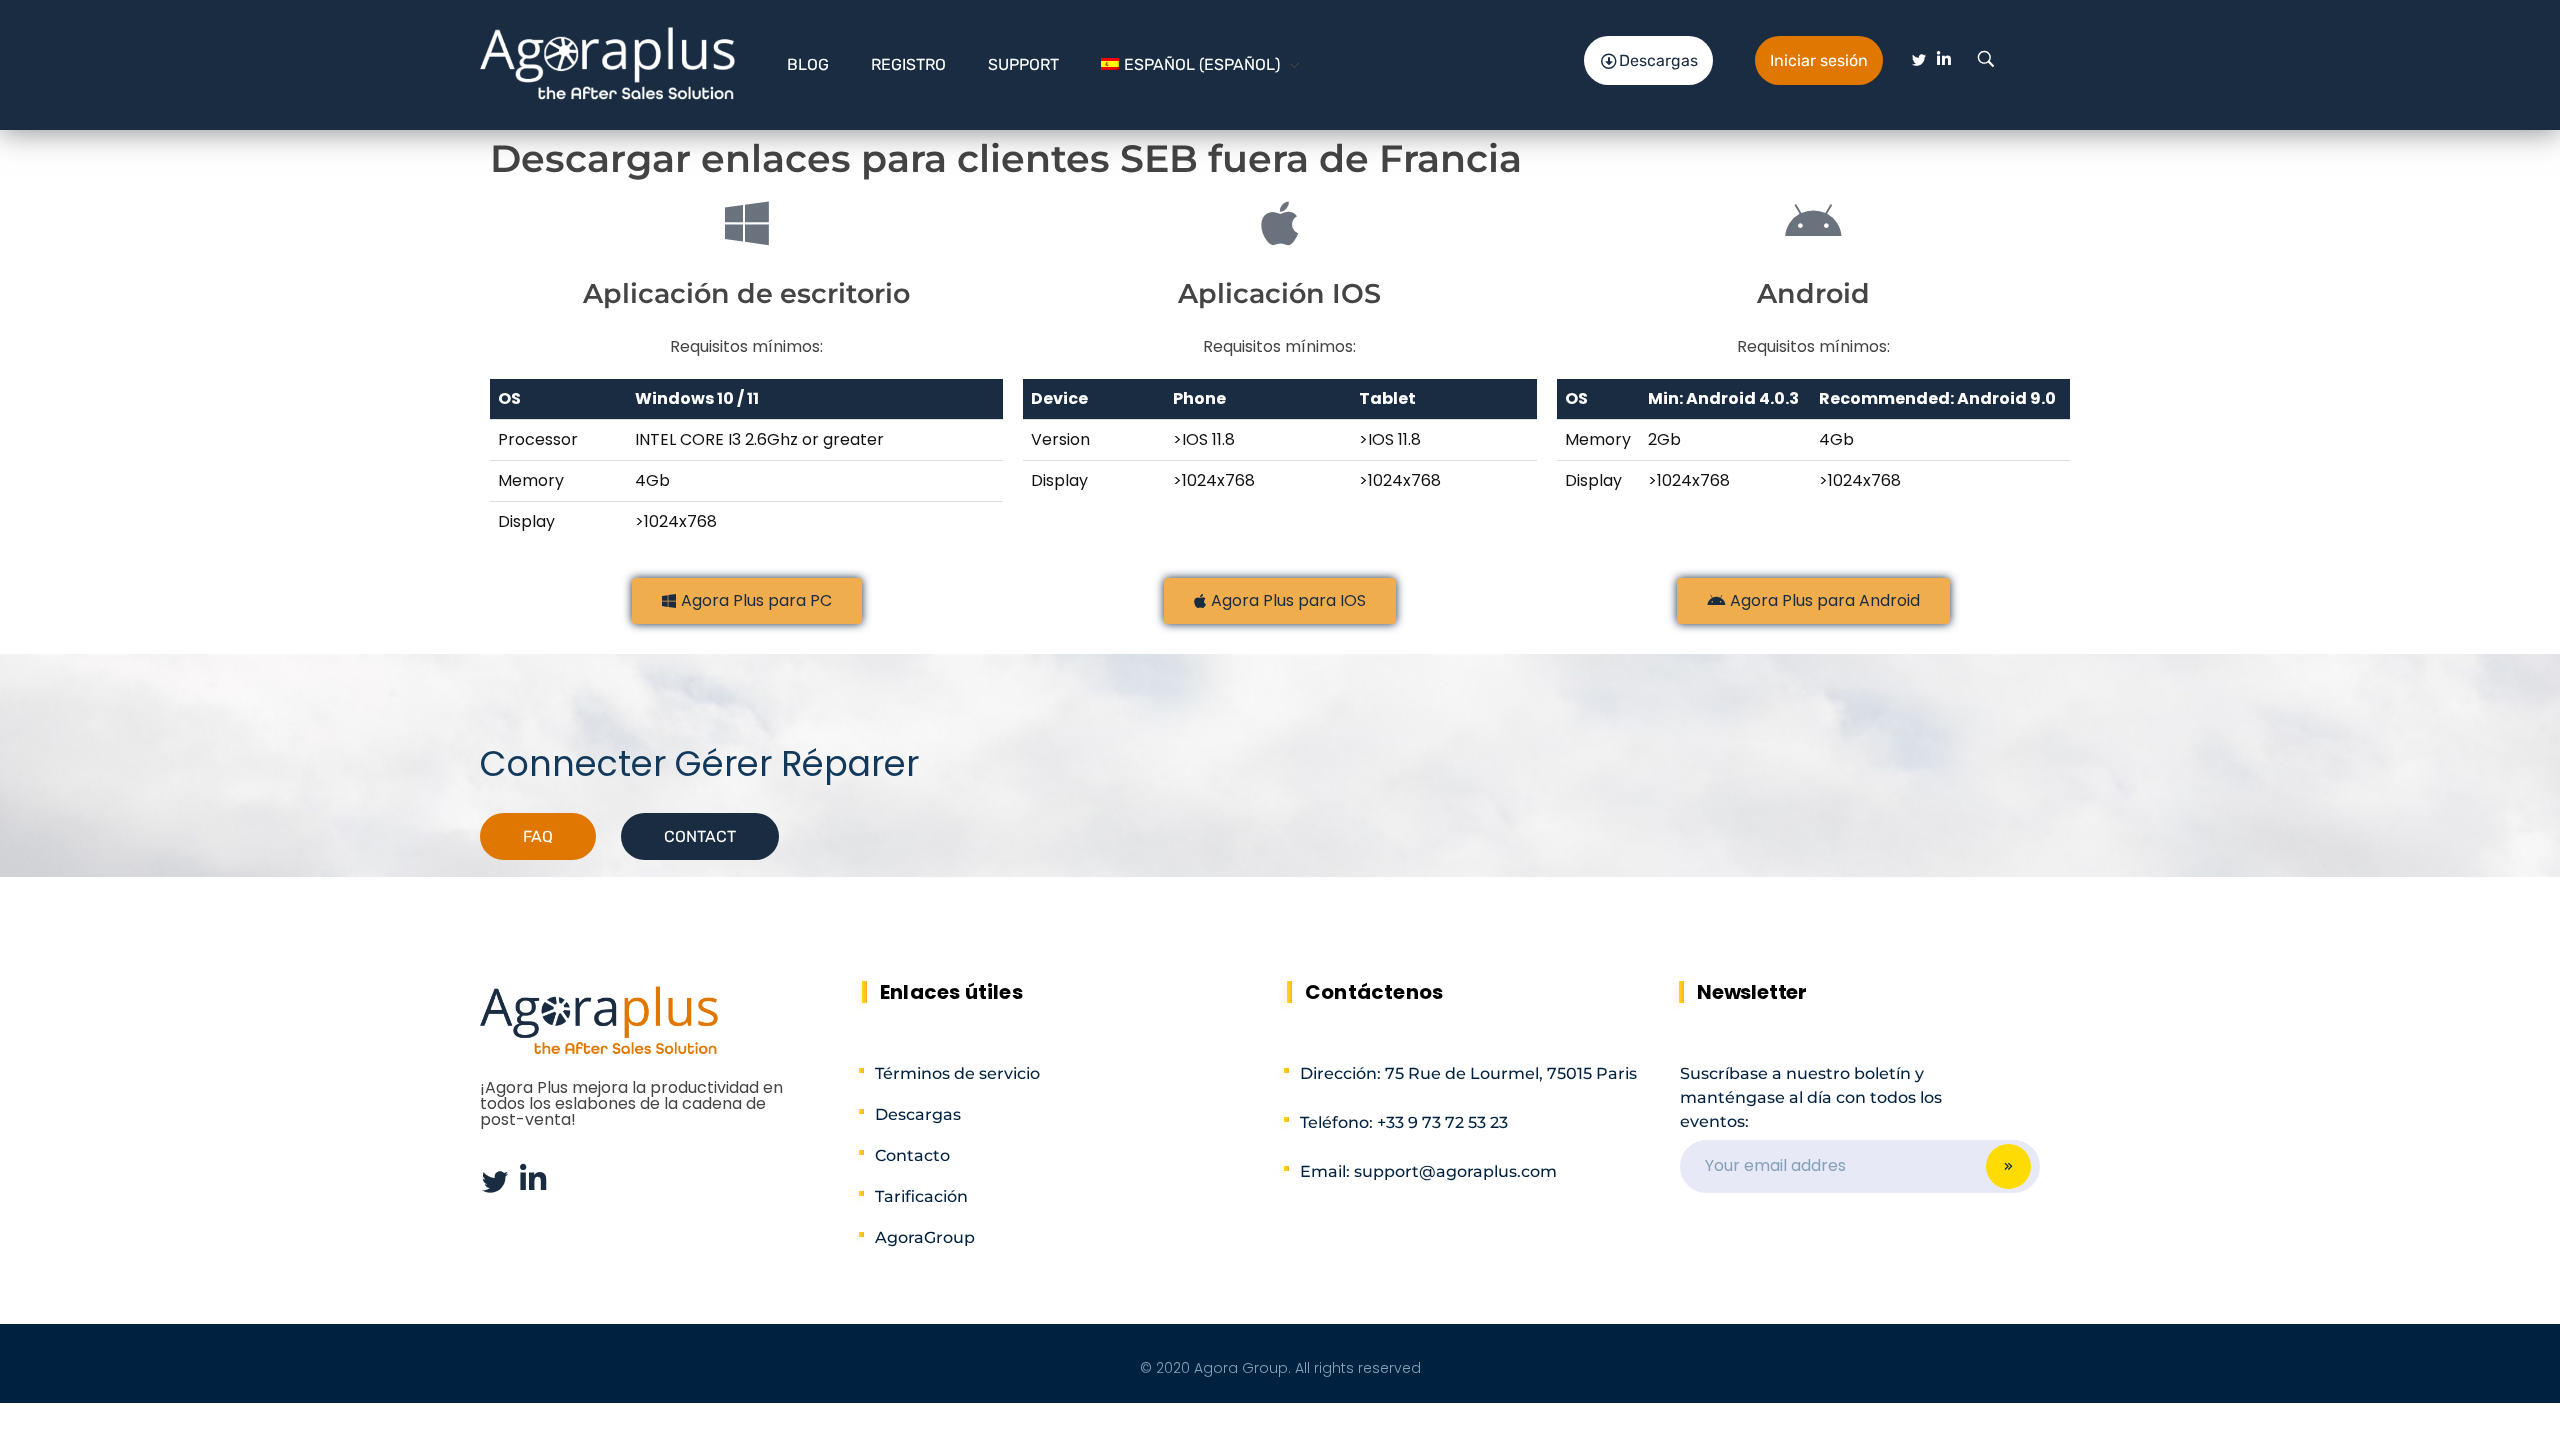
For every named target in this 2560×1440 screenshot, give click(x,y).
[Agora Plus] (608, 61)
